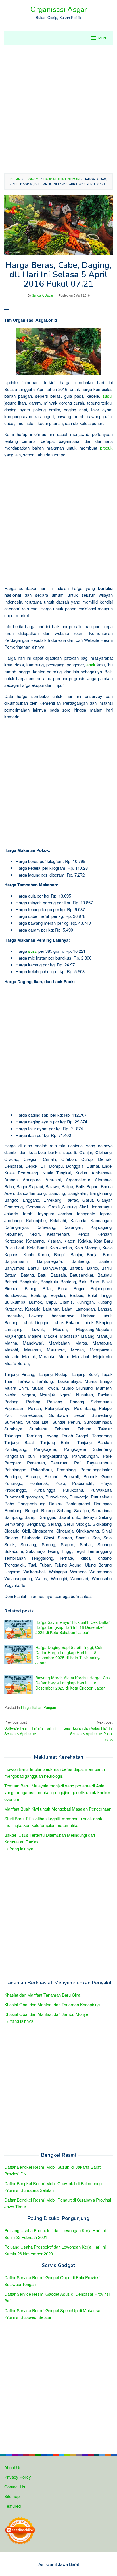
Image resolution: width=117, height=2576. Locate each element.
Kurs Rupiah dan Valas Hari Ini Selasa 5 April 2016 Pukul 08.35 (88, 1731)
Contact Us (15, 2487)
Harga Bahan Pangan (38, 1707)
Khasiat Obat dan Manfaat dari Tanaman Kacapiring (52, 2004)
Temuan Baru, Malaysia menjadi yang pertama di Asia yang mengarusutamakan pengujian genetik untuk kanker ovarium (57, 1792)
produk (106, 448)
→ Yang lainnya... (20, 1848)
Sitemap (12, 2496)
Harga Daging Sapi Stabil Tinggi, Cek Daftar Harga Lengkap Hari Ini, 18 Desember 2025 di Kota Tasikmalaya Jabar (69, 1655)
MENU (103, 38)
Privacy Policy (18, 2477)
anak (91, 665)
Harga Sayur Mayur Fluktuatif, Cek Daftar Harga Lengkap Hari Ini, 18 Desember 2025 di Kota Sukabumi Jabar (73, 1627)
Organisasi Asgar (58, 9)
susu (107, 396)
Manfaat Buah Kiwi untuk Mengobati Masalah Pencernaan (58, 1809)
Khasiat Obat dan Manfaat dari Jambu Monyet (47, 2014)
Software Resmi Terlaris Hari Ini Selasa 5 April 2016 (30, 1728)
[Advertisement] (58, 109)
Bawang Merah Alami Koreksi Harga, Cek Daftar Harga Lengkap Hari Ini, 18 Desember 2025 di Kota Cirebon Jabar (73, 1683)
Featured (12, 2506)
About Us (13, 2467)
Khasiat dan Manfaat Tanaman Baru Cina (42, 1995)
